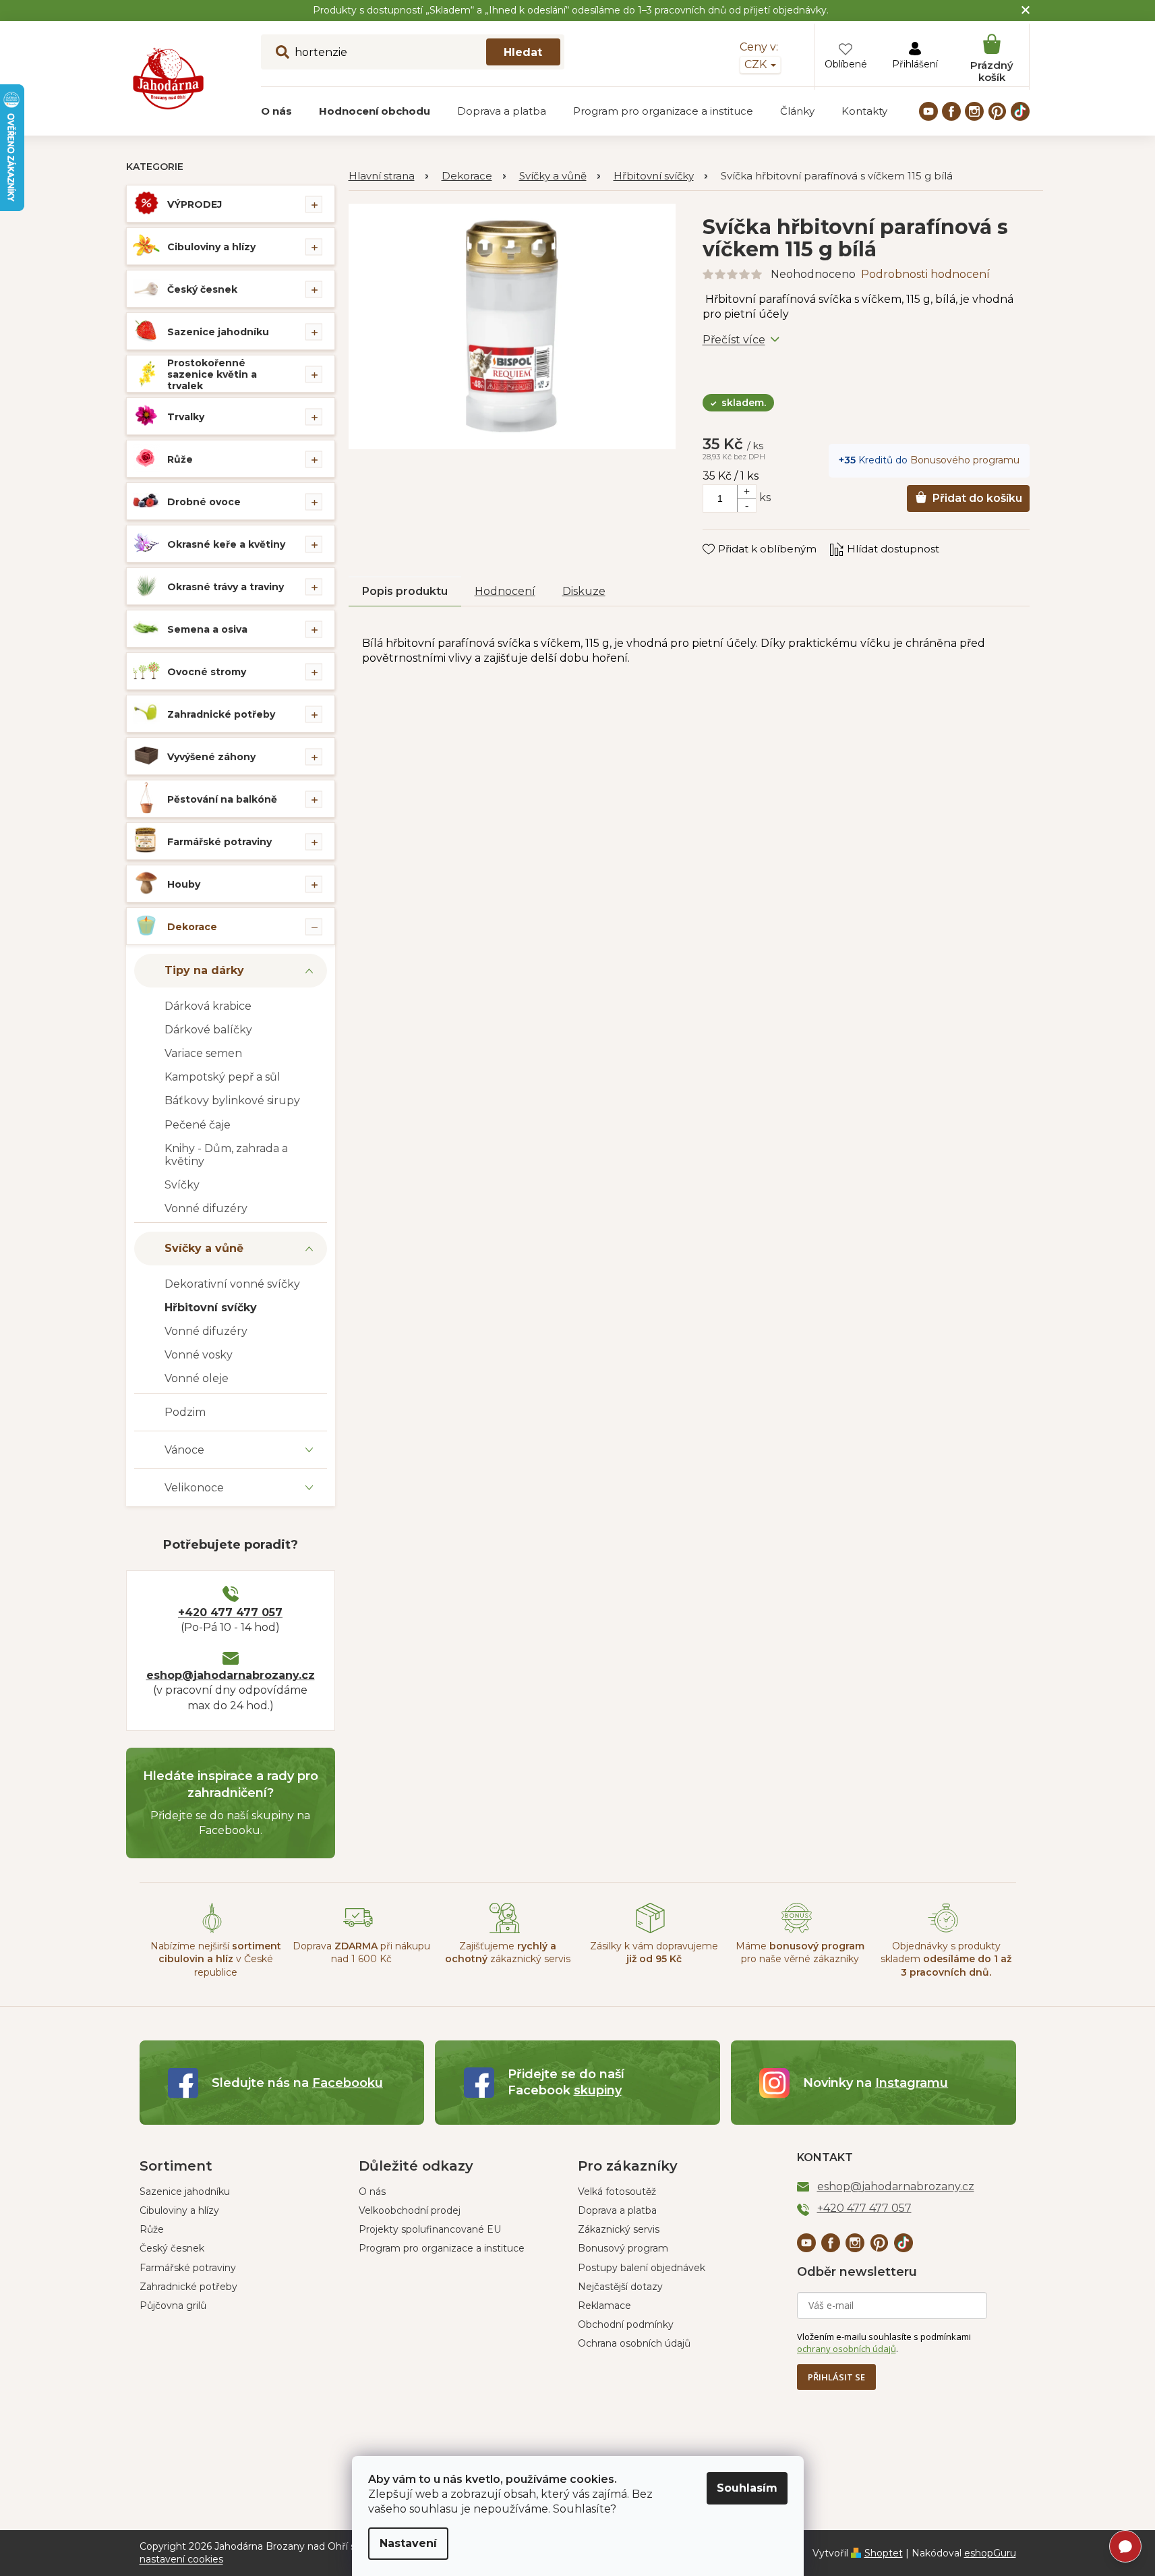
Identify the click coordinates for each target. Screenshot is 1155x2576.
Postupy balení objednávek (642, 2268)
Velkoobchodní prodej (410, 2210)
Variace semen (203, 1053)
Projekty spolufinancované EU (430, 2229)
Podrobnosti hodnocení (925, 274)
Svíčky (182, 1185)
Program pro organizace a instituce (442, 2248)
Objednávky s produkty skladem (946, 1959)
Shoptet (884, 2553)
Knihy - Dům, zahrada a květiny (226, 1155)
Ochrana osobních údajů (634, 2343)
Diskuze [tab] (584, 591)
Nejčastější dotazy (620, 2287)
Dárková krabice (208, 1006)
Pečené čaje (198, 1125)
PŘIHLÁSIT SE (836, 2377)
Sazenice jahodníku (218, 332)
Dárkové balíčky (208, 1030)
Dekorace (192, 927)
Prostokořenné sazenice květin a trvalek (212, 374)
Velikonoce (194, 1488)
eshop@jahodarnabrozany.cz (231, 1675)
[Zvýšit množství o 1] (746, 492)
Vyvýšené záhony (211, 757)
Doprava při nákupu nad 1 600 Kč (361, 1952)
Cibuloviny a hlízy (211, 247)
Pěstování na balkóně (222, 799)
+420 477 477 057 (230, 1612)
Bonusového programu (965, 460)
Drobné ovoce (204, 502)
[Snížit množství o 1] (746, 505)
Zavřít (727, 536)
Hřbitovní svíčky (211, 1308)
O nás (372, 2192)
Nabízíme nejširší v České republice (216, 1959)
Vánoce (184, 1450)
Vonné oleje (197, 1378)
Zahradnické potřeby (221, 714)
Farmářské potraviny (219, 842)
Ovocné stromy (207, 672)
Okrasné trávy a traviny (226, 587)
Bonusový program (623, 2248)
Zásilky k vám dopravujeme (654, 1952)
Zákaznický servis (619, 2229)
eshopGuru (990, 2553)
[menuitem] (276, 111)
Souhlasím (747, 2488)
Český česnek (202, 289)
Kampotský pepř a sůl (223, 1077)
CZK (757, 64)
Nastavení (408, 2543)
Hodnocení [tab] (505, 591)
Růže (180, 459)
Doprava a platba (617, 2210)
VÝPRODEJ (195, 204)
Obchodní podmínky (626, 2324)
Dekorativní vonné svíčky (232, 1284)
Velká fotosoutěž (617, 2192)
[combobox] (413, 52)
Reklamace (604, 2306)
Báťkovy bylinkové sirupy (232, 1100)
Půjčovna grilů (173, 2306)
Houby (184, 884)
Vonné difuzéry (206, 1208)
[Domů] (388, 176)
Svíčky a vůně (204, 1248)
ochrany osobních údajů (847, 2349)
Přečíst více (734, 340)
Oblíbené (846, 64)
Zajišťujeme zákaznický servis (508, 1952)
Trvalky (186, 417)
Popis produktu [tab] (405, 591)
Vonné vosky (199, 1355)
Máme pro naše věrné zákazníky (800, 1952)
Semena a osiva (207, 629)
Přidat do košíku (977, 498)
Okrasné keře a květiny (226, 544)
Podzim (185, 1412)
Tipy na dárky (204, 970)
